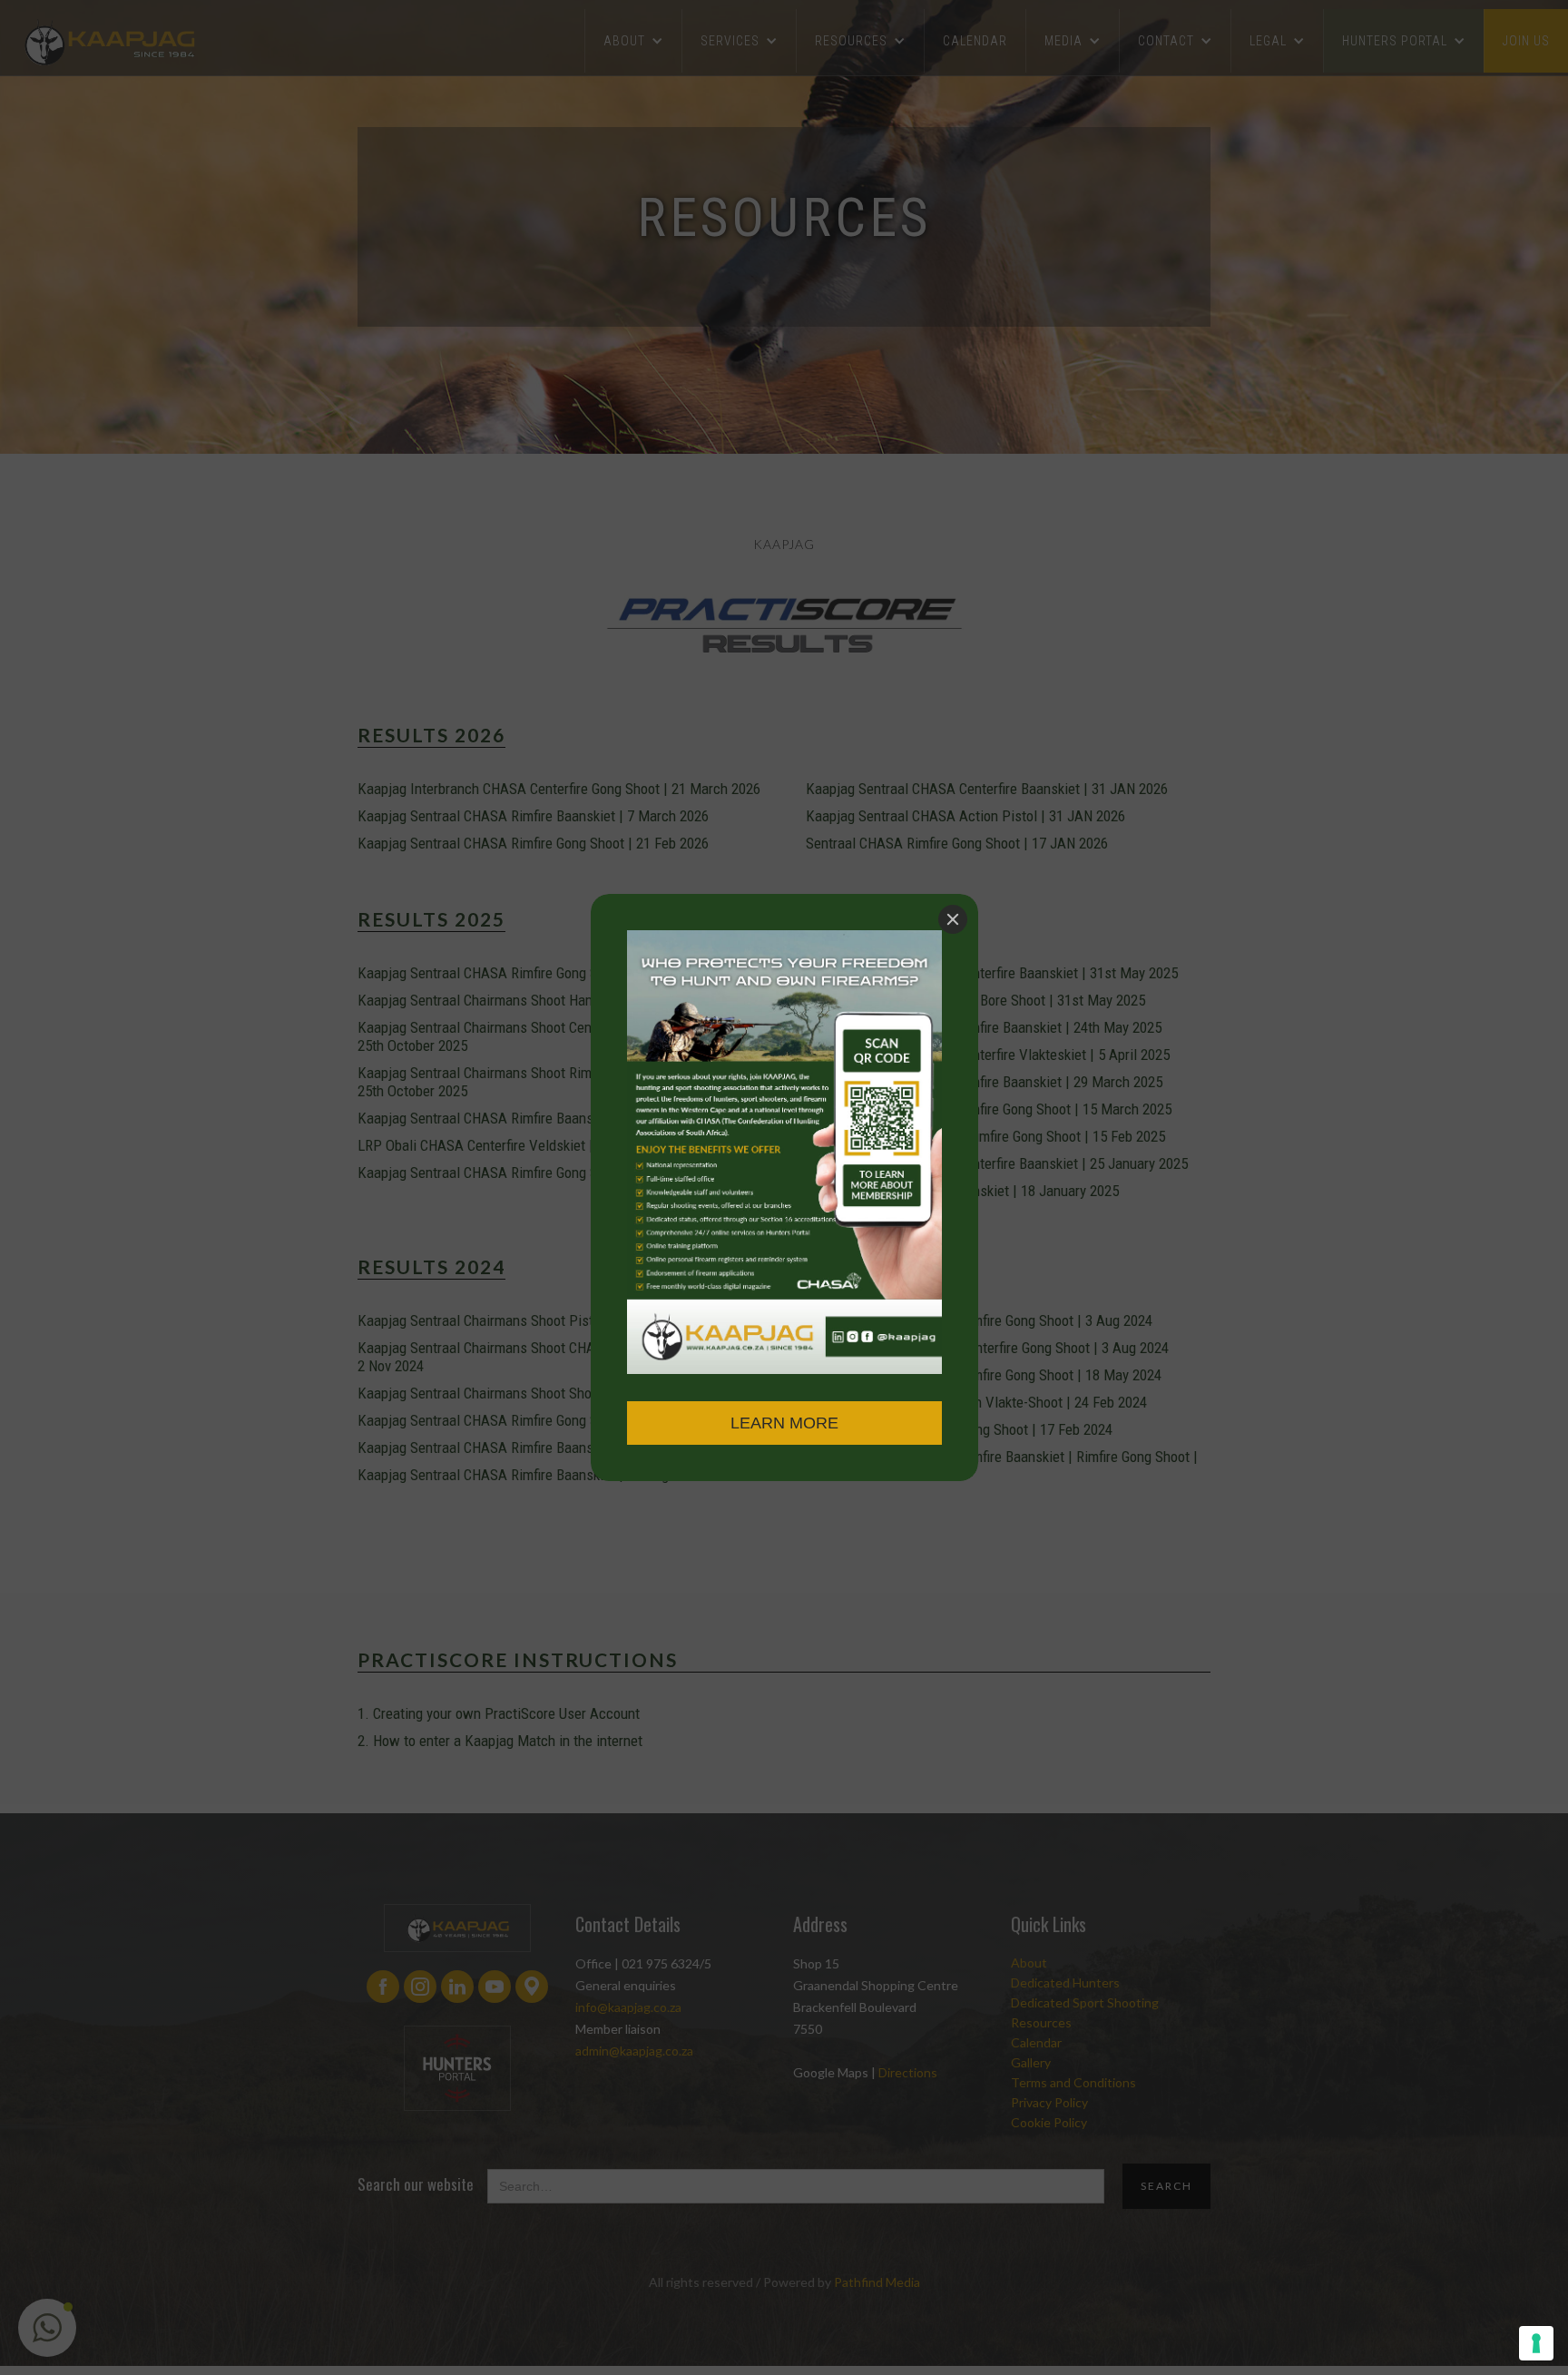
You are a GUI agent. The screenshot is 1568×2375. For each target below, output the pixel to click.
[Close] (953, 919)
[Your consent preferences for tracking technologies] (1536, 2343)
